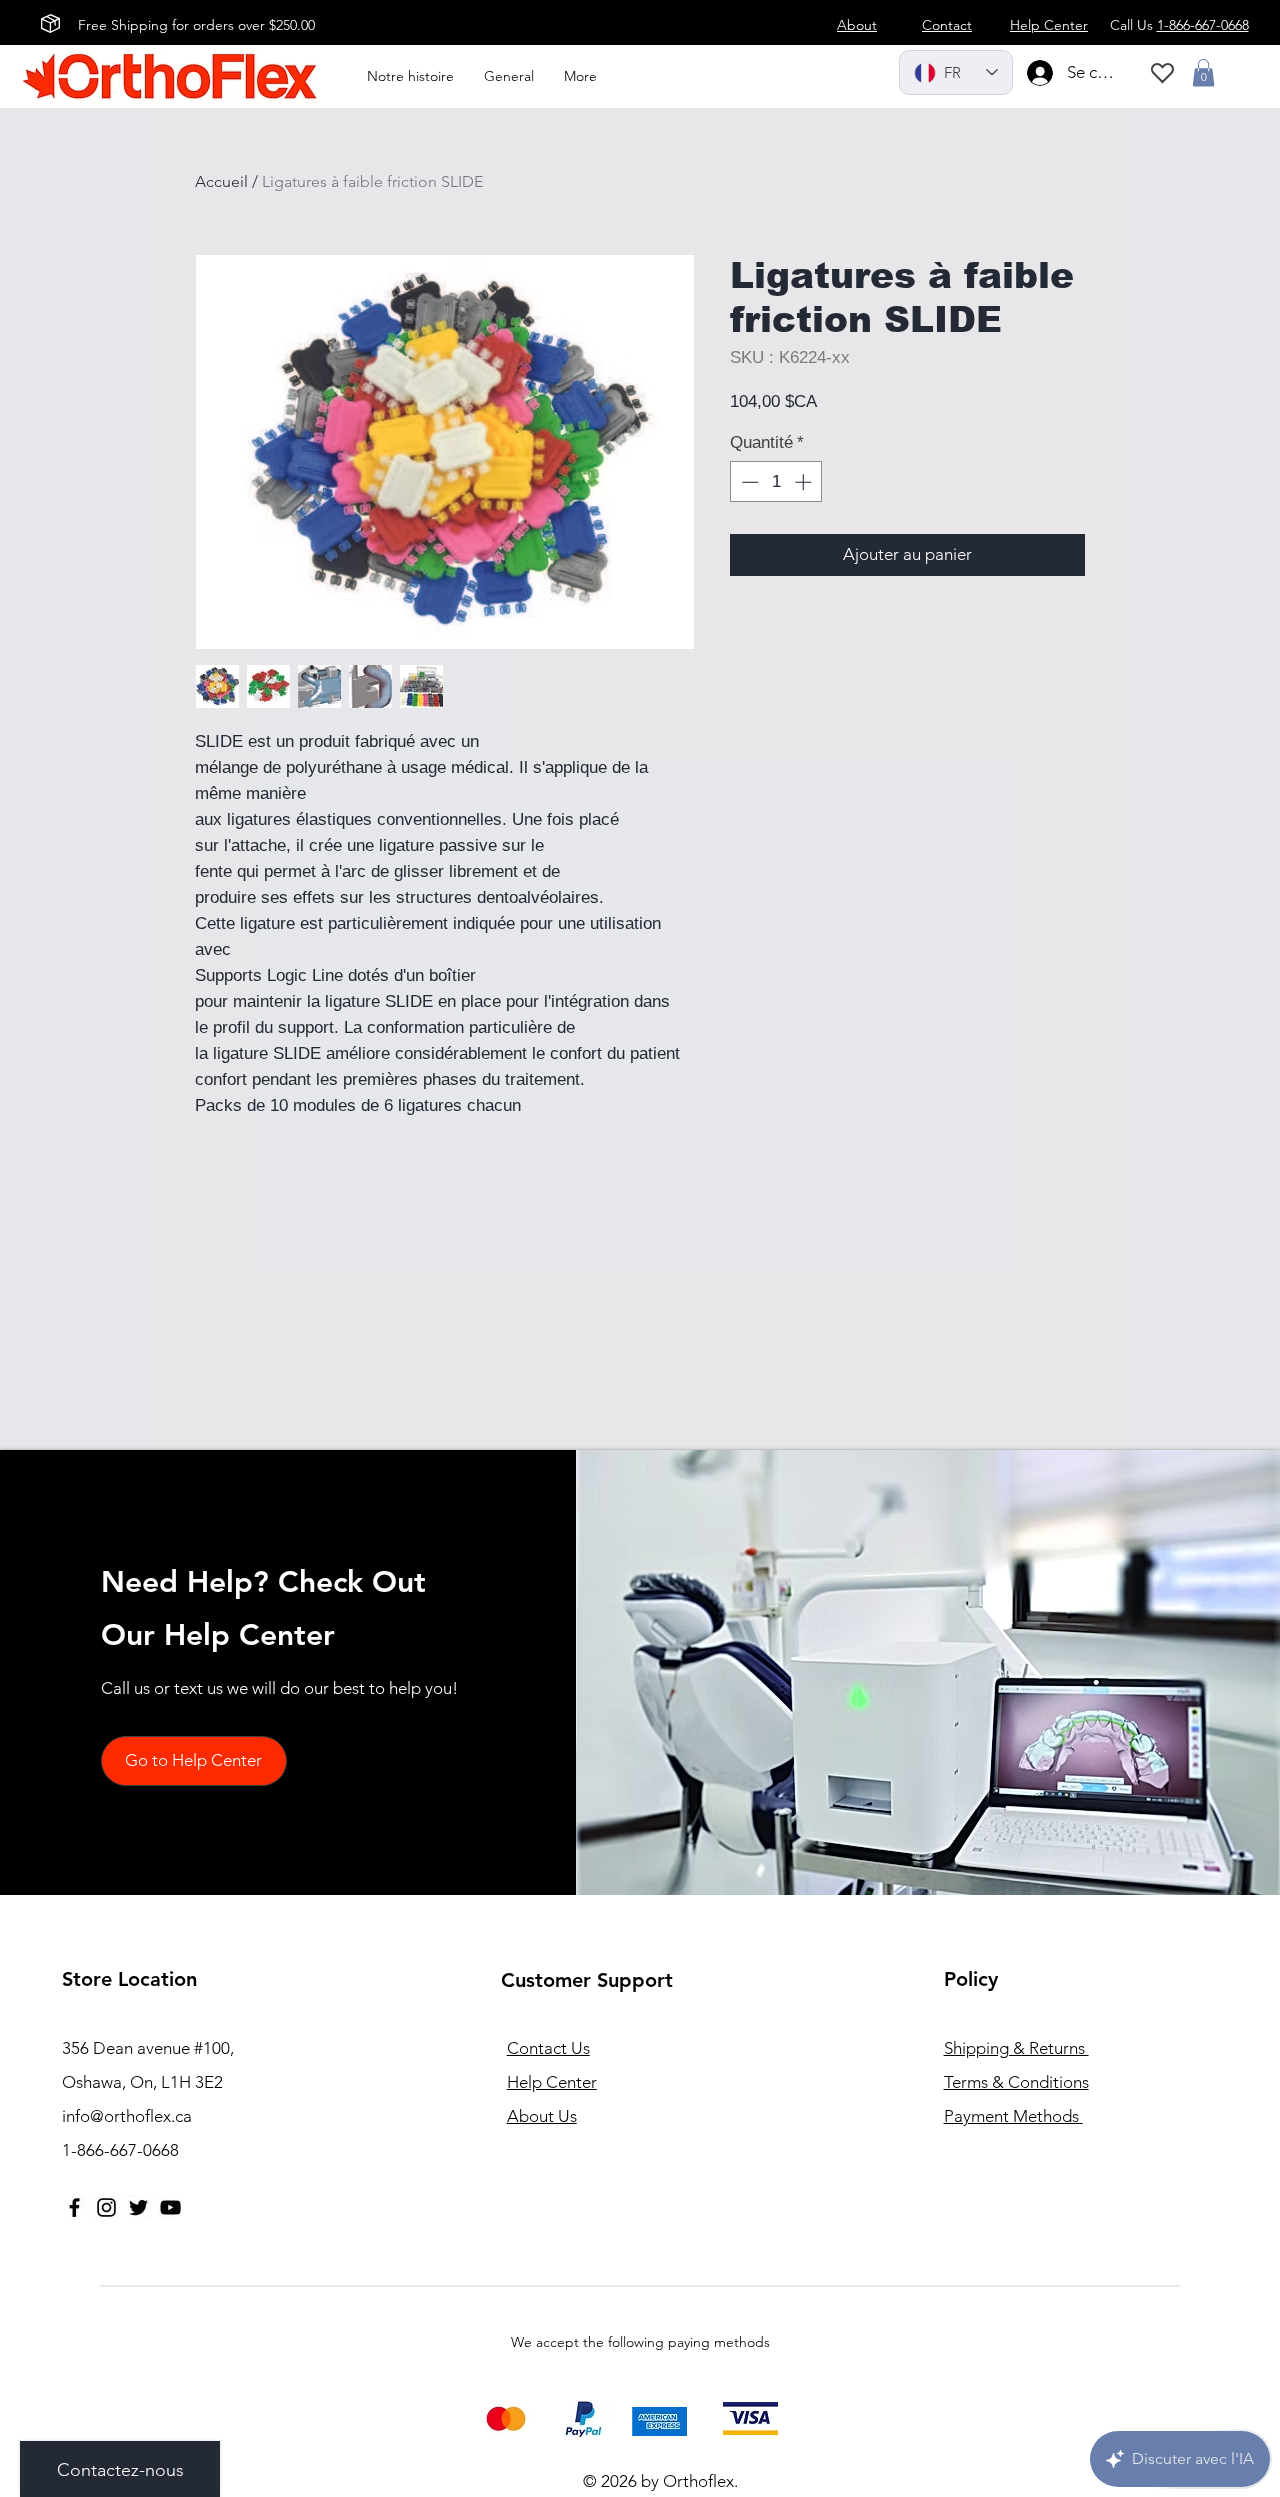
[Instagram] (106, 2207)
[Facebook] (74, 2207)
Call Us (1179, 25)
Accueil (221, 181)
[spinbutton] (776, 482)
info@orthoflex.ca (127, 2116)
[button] (1203, 72)
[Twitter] (138, 2207)
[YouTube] (170, 2207)
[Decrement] (748, 482)
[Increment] (805, 482)
